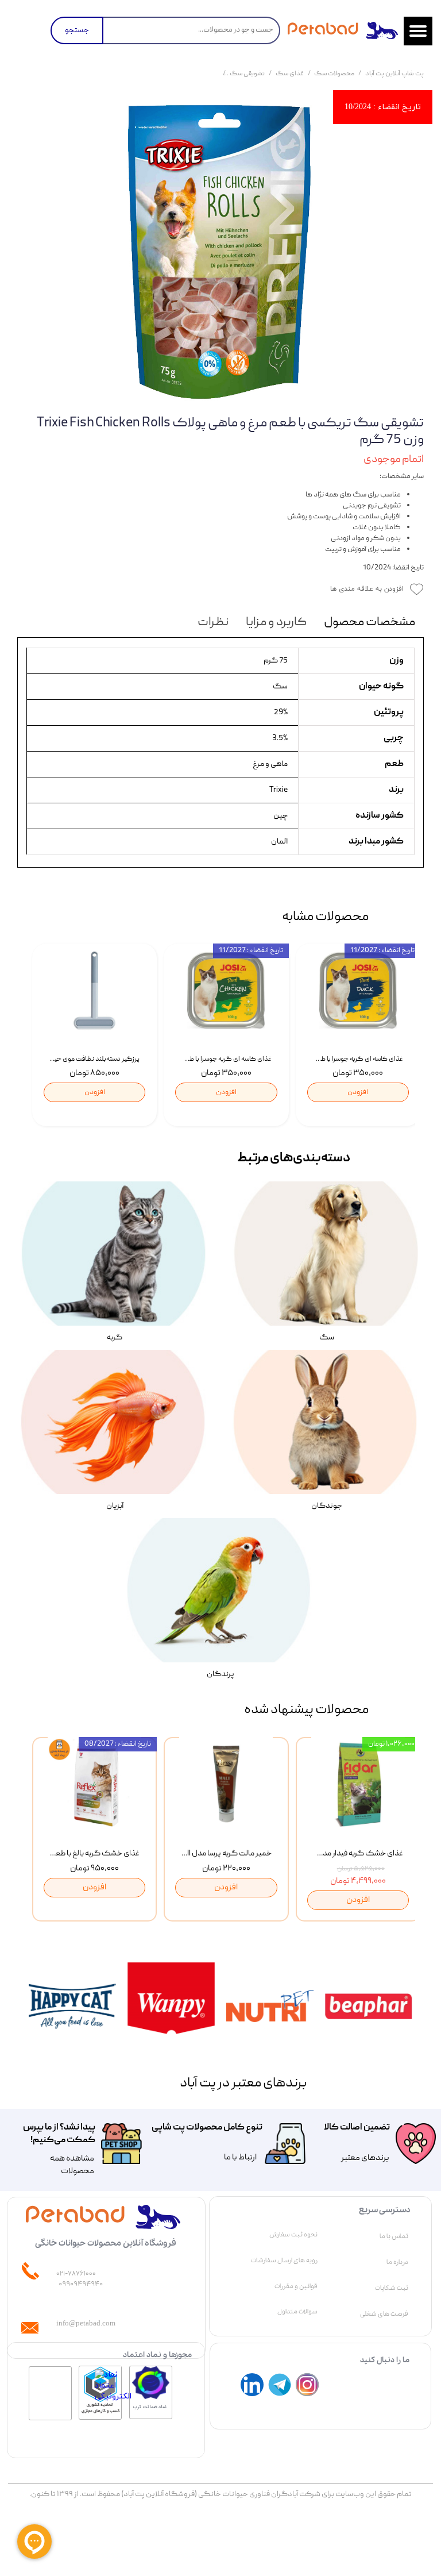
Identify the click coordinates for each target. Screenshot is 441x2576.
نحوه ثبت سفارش (293, 2235)
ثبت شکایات (392, 2288)
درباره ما (397, 2262)
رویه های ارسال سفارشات (284, 2261)
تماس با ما (394, 2236)
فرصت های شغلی (384, 2314)
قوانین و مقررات (296, 2286)
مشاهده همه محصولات (72, 2165)
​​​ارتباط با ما (240, 2158)
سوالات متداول (297, 2312)
